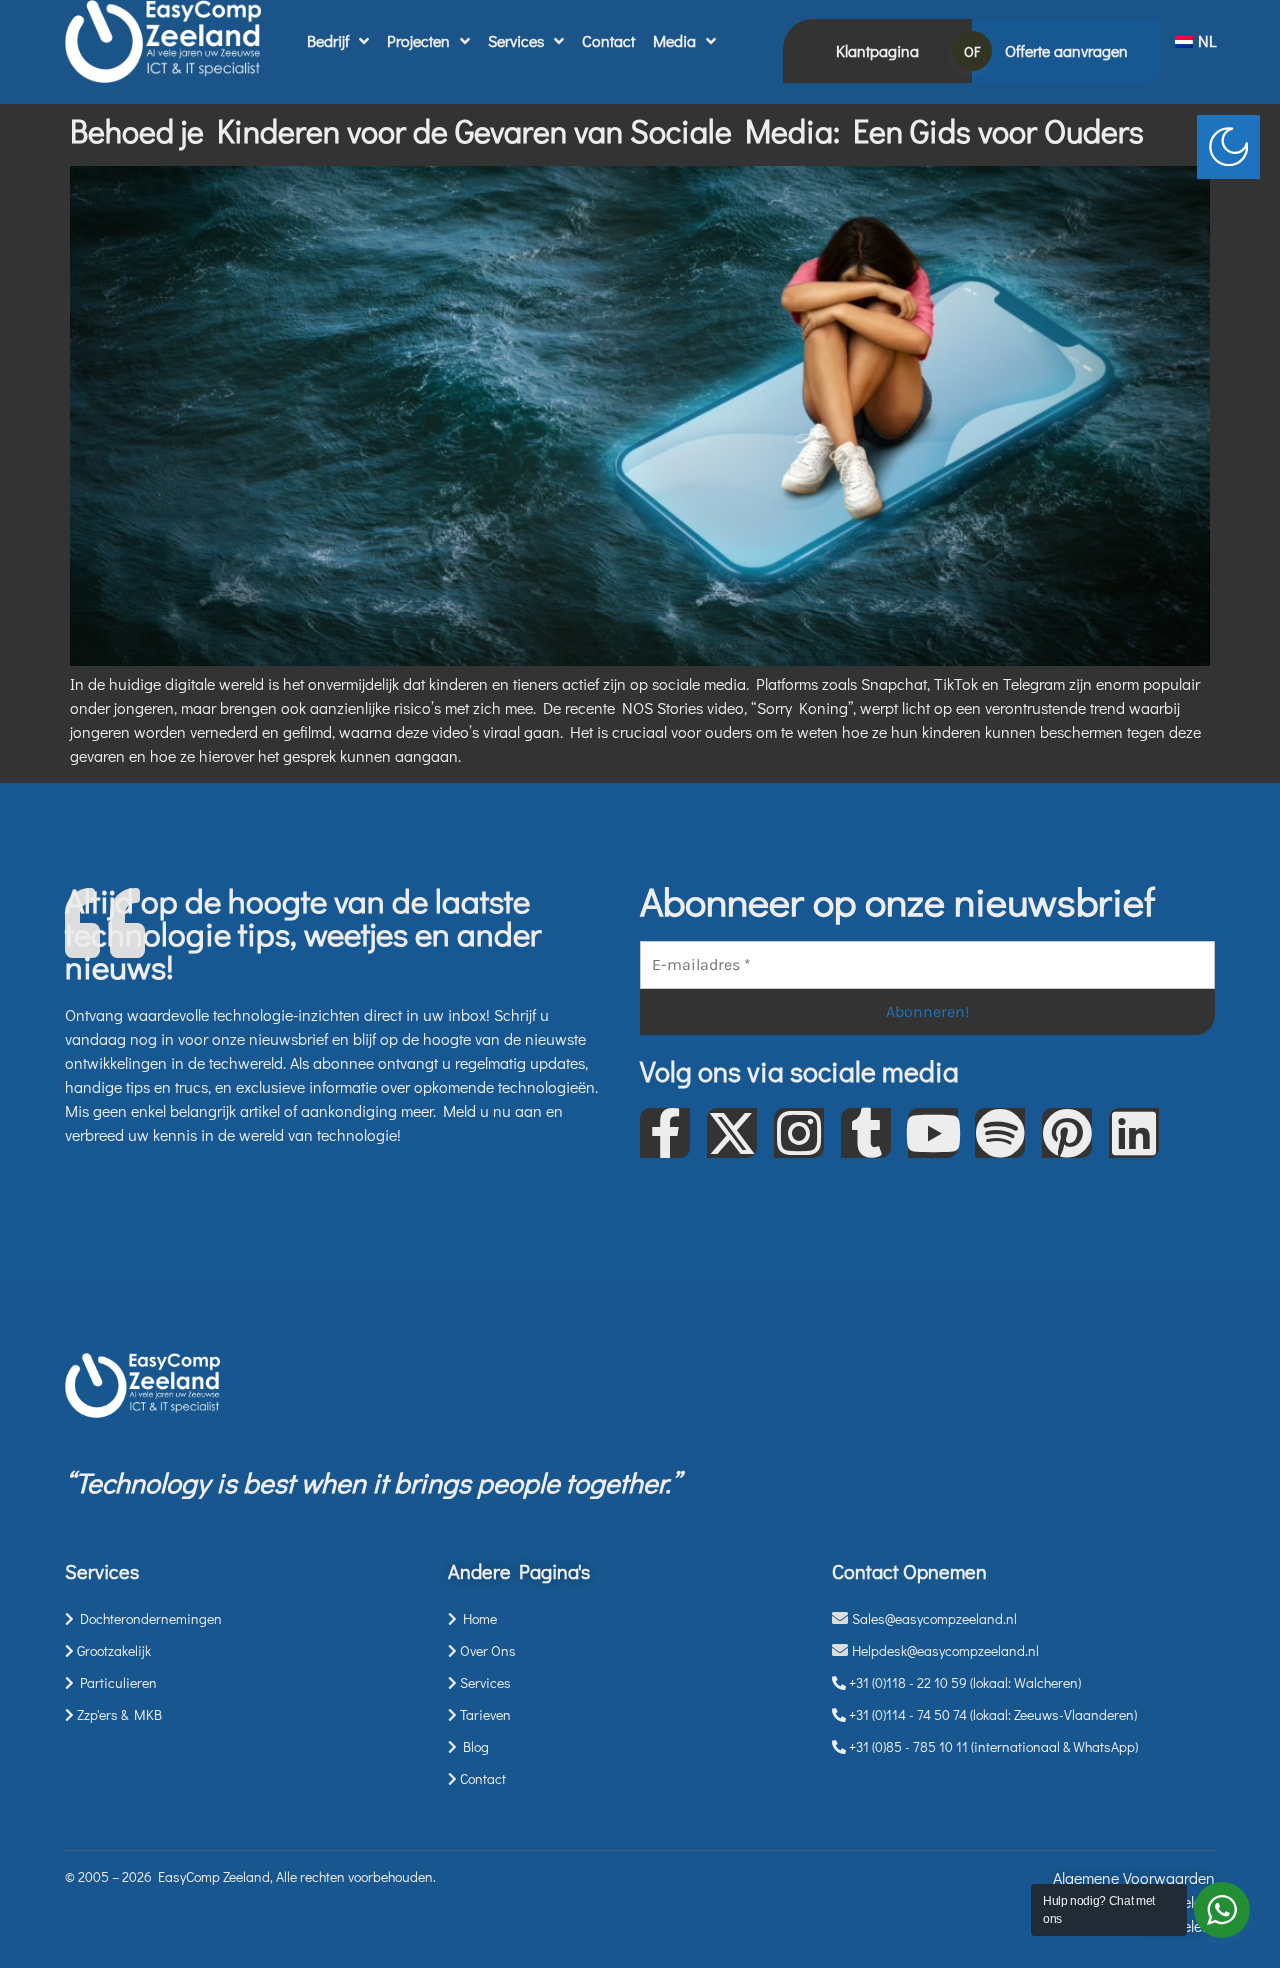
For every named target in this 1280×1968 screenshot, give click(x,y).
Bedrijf (328, 40)
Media (674, 40)
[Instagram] (799, 1133)
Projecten (418, 40)
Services (516, 40)
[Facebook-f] (665, 1133)
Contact (608, 40)
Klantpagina (877, 50)
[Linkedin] (1134, 1133)
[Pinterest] (1067, 1133)
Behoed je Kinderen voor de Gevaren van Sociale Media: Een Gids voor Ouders (607, 130)
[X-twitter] (732, 1133)
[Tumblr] (866, 1133)
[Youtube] (933, 1133)
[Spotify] (1000, 1133)
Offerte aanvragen (1066, 50)
